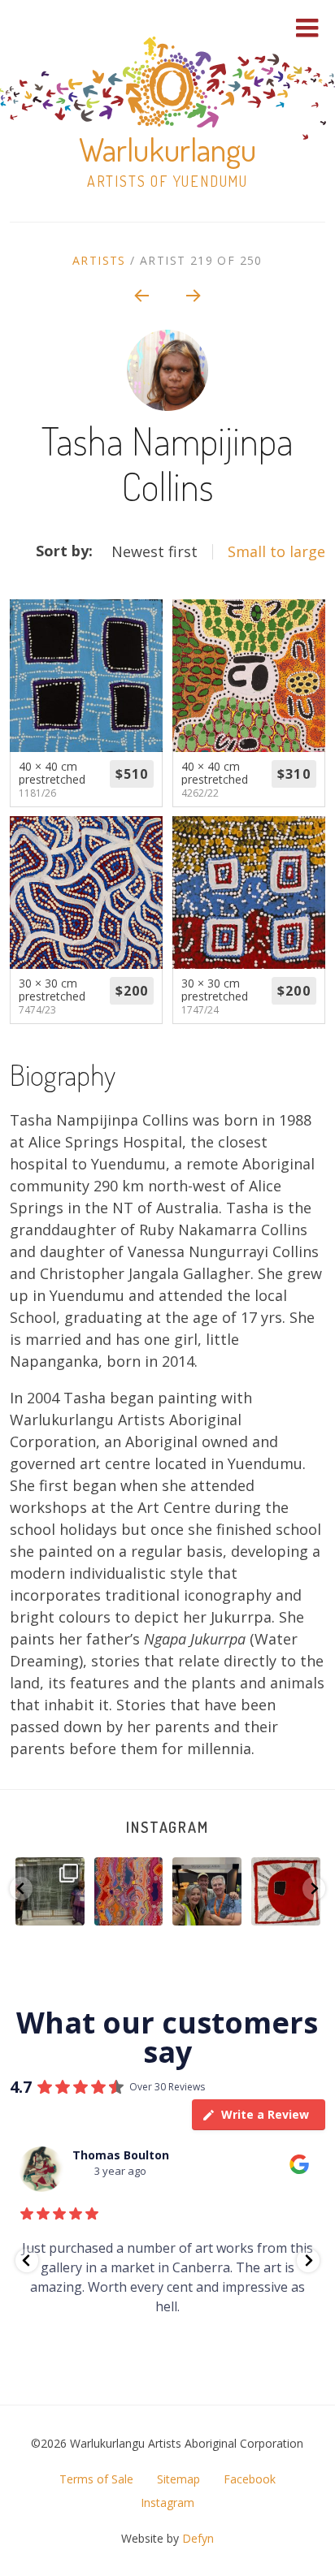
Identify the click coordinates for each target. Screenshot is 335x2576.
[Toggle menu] (307, 28)
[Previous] (141, 295)
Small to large (276, 551)
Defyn (198, 2538)
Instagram (167, 1827)
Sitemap (178, 2479)
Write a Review (265, 2114)
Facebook (250, 2479)
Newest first (154, 551)
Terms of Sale (96, 2479)
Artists (99, 260)
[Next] (194, 295)
